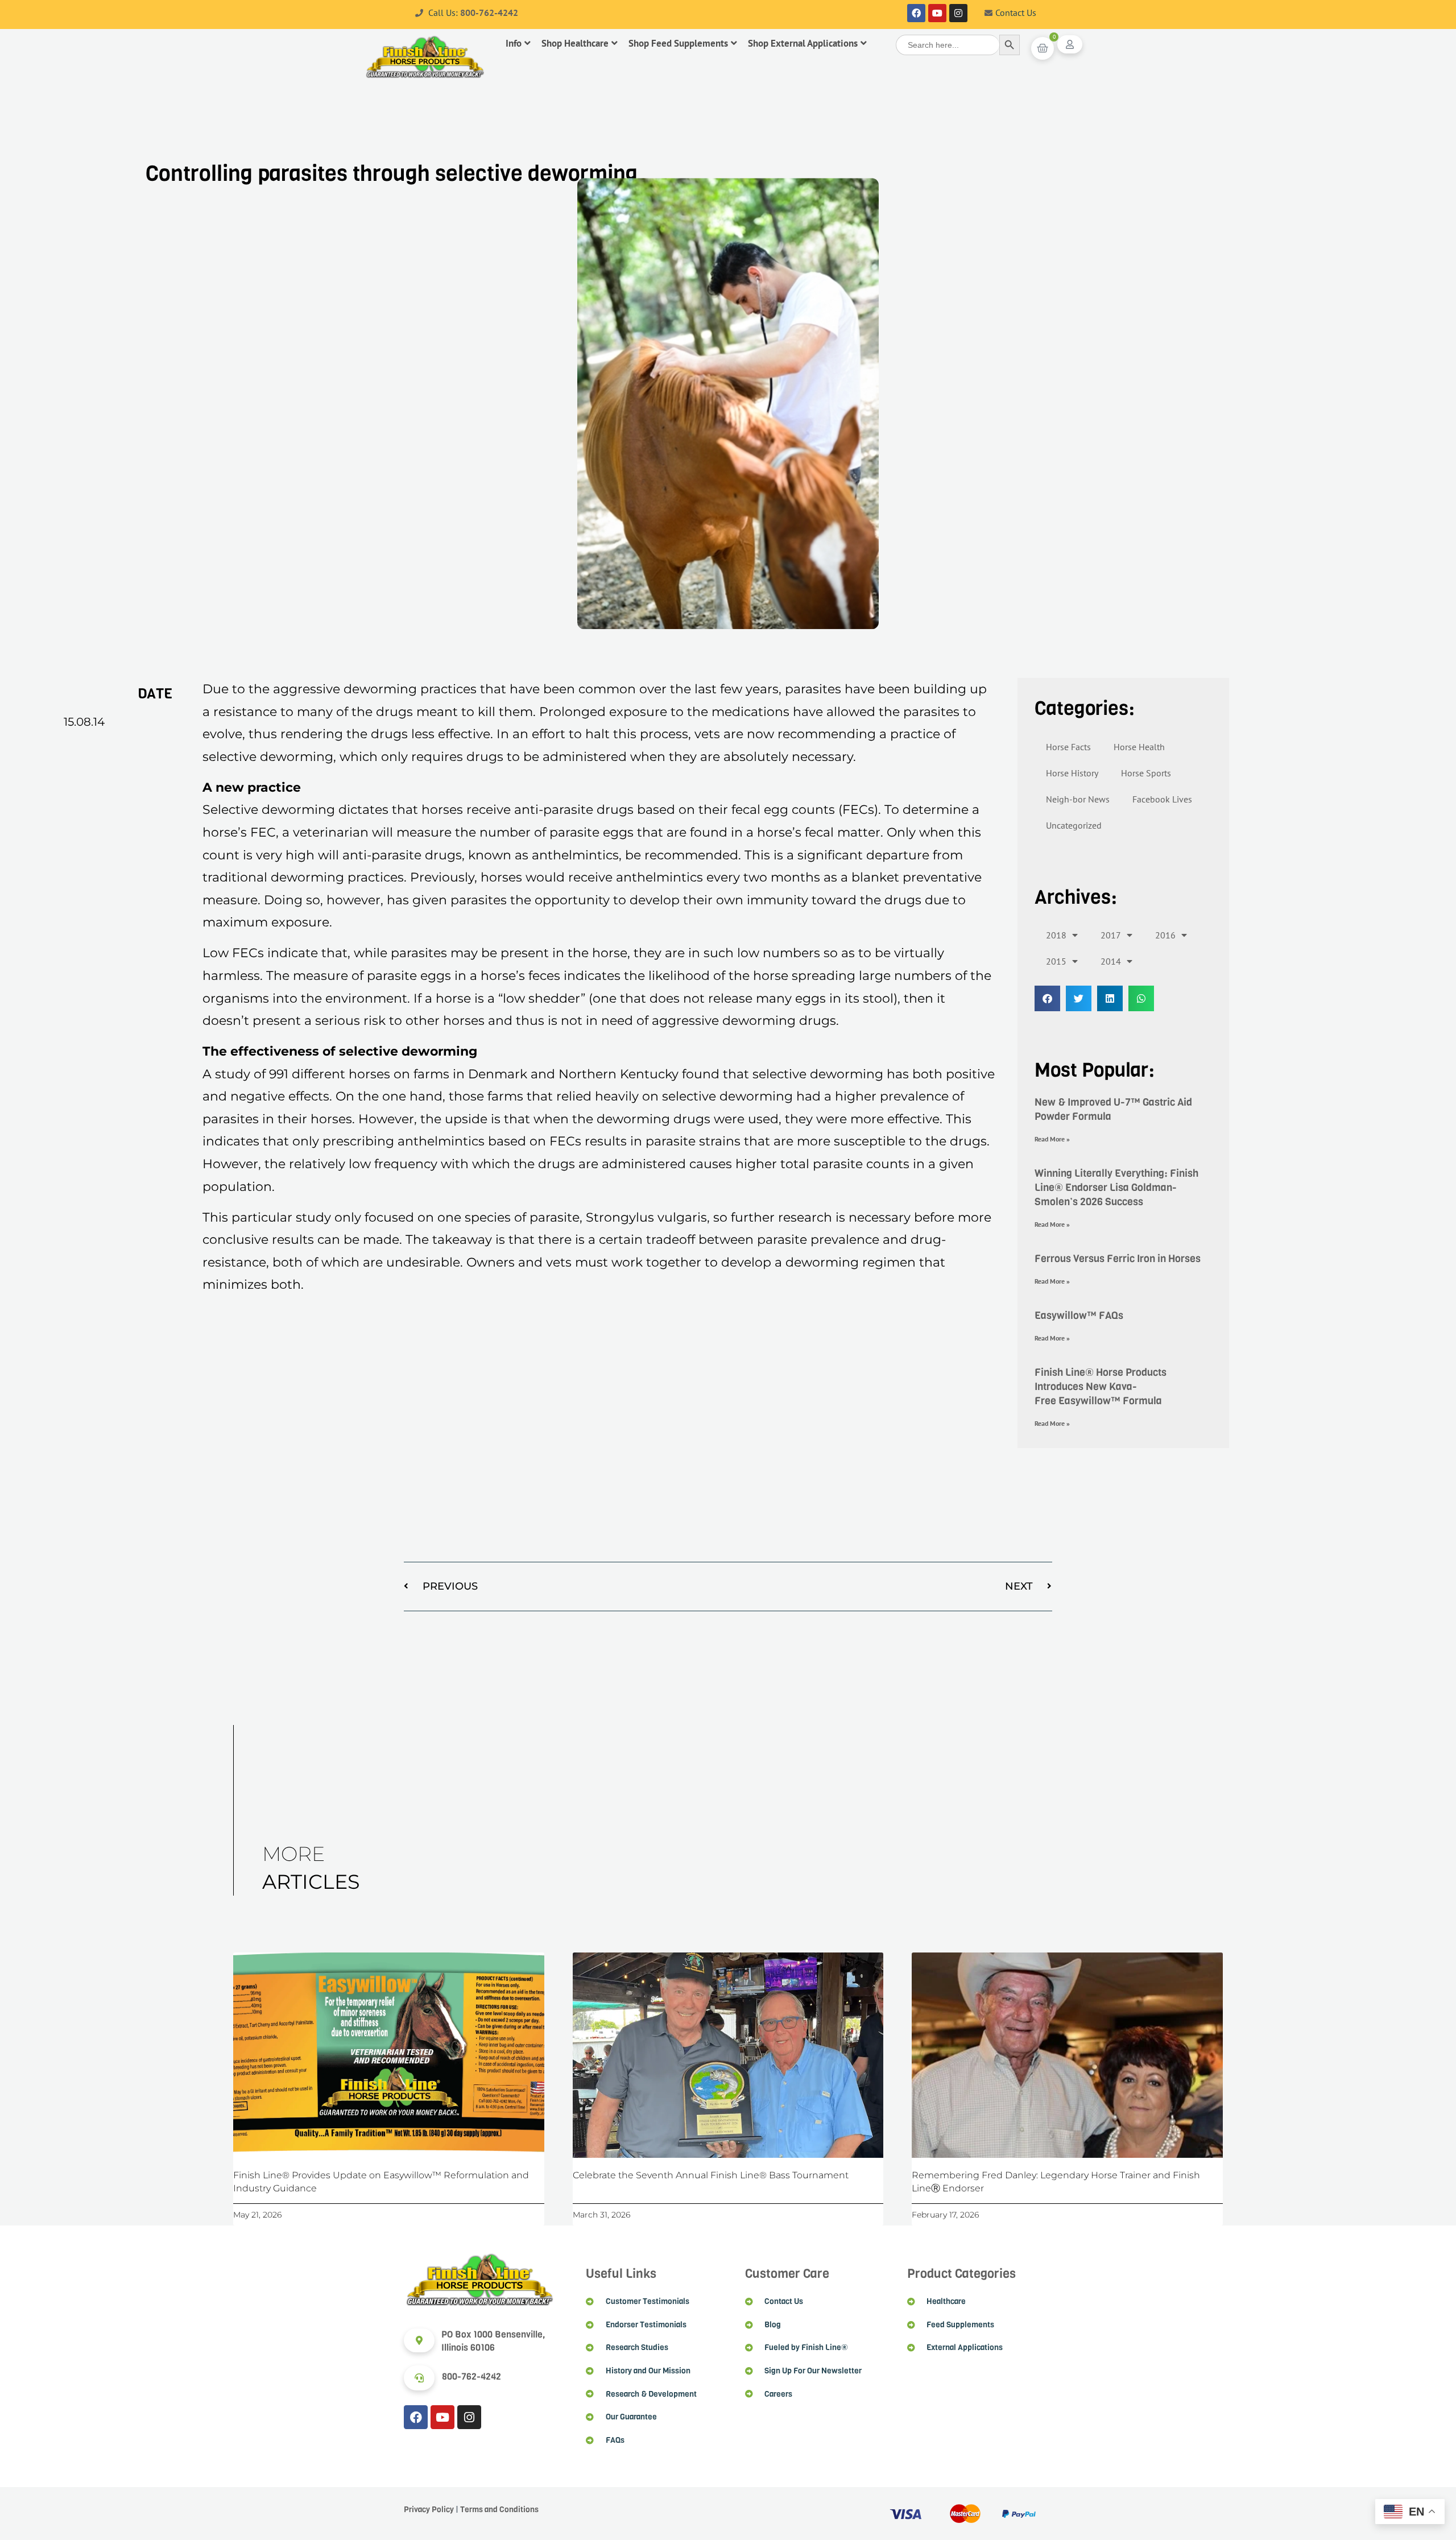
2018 (1056, 935)
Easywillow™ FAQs (1079, 1315)
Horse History (1072, 773)
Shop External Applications (803, 43)
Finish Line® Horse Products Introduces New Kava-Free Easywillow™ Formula (1101, 1387)
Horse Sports (1146, 773)
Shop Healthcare (575, 43)
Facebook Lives (1162, 799)
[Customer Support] (419, 2378)
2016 (1165, 935)
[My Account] (1070, 44)
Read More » (1052, 1139)
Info (514, 43)
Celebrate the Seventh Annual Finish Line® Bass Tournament (711, 2175)
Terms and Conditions (499, 2510)
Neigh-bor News (1078, 799)
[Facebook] (916, 13)
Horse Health (1139, 747)
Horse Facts (1068, 747)
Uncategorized (1074, 825)
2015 (1056, 961)
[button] (1047, 998)
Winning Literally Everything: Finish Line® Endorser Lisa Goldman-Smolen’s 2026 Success (1116, 1188)
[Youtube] (937, 13)
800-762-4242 (489, 13)
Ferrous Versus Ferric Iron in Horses (1118, 1259)
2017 (1111, 935)
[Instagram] (958, 13)
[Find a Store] (419, 2340)
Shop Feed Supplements (678, 43)
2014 (1111, 961)
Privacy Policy (429, 2510)
